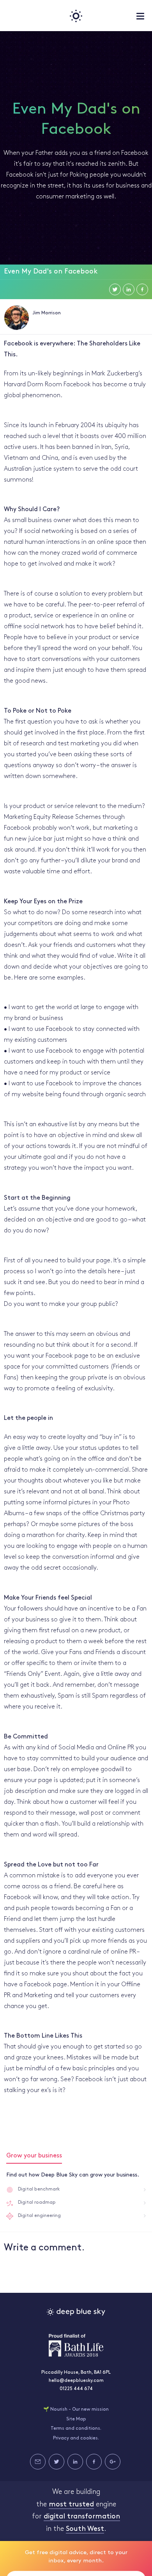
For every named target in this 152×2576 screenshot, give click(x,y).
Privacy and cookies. (76, 2438)
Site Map (76, 2419)
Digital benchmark (39, 2189)
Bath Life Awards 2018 (76, 2345)
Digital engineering (39, 2216)
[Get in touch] (38, 2462)
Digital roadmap (37, 2203)
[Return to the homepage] (76, 16)
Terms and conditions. (76, 2429)
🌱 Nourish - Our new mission (76, 2410)
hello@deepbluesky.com (76, 2381)
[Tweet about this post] (115, 289)
